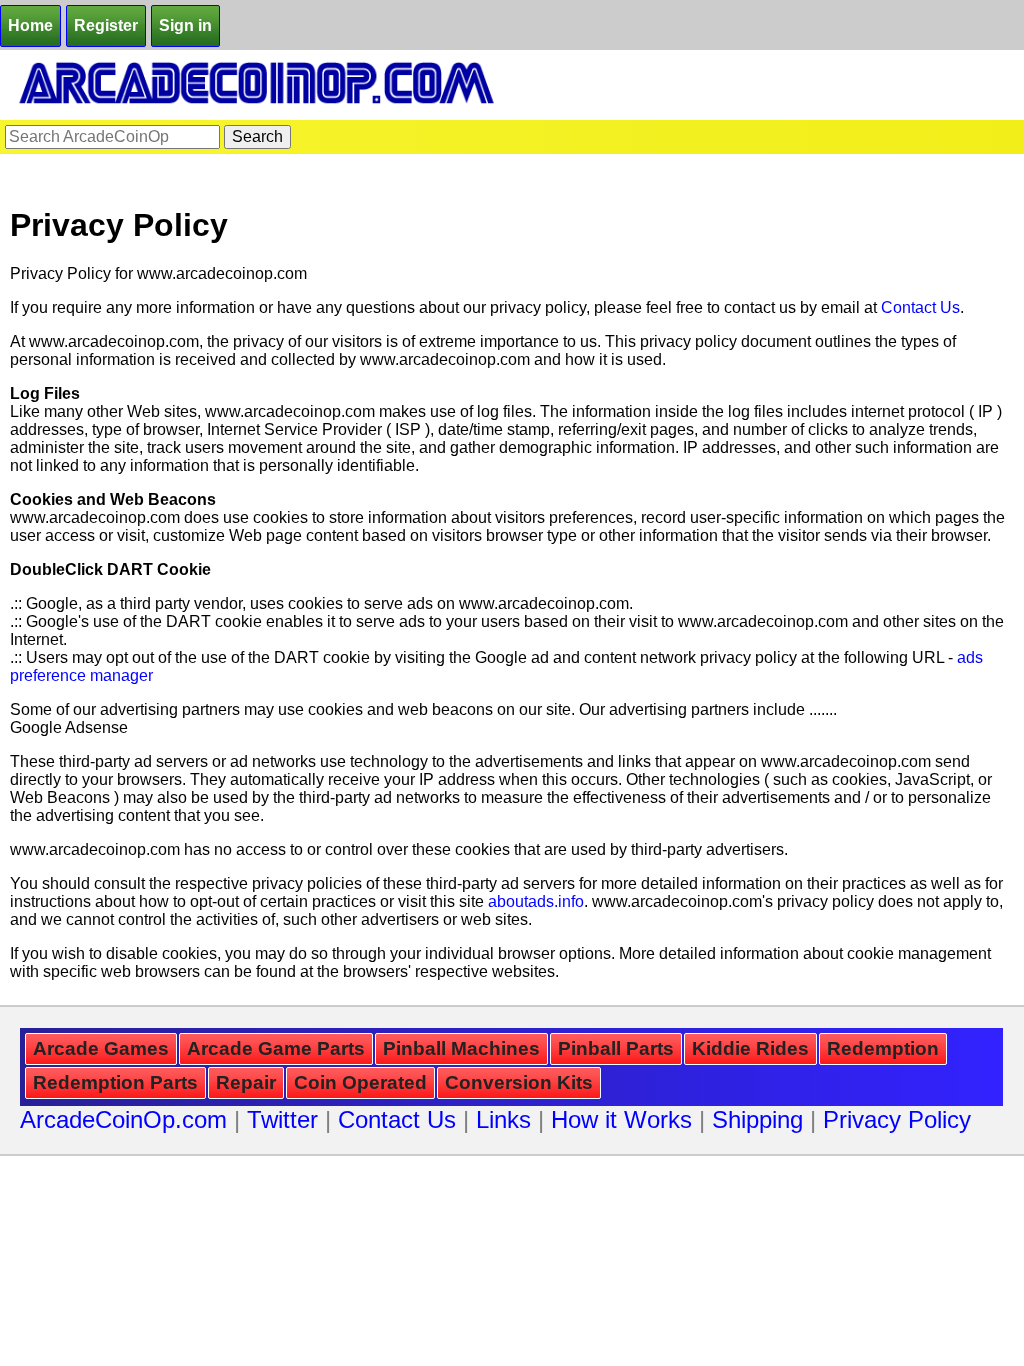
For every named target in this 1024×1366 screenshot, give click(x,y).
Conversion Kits (519, 1082)
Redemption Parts (115, 1082)
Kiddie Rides (750, 1048)
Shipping (757, 1119)
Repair (246, 1082)
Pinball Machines (461, 1048)
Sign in (185, 25)
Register (106, 25)
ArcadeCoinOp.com (123, 1119)
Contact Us (920, 307)
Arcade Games (101, 1048)
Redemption (883, 1048)
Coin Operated (360, 1082)
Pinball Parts (616, 1048)
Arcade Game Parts (276, 1048)
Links (503, 1119)
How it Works (621, 1119)
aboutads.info (536, 901)
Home (30, 25)
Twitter (282, 1119)
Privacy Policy (897, 1119)
